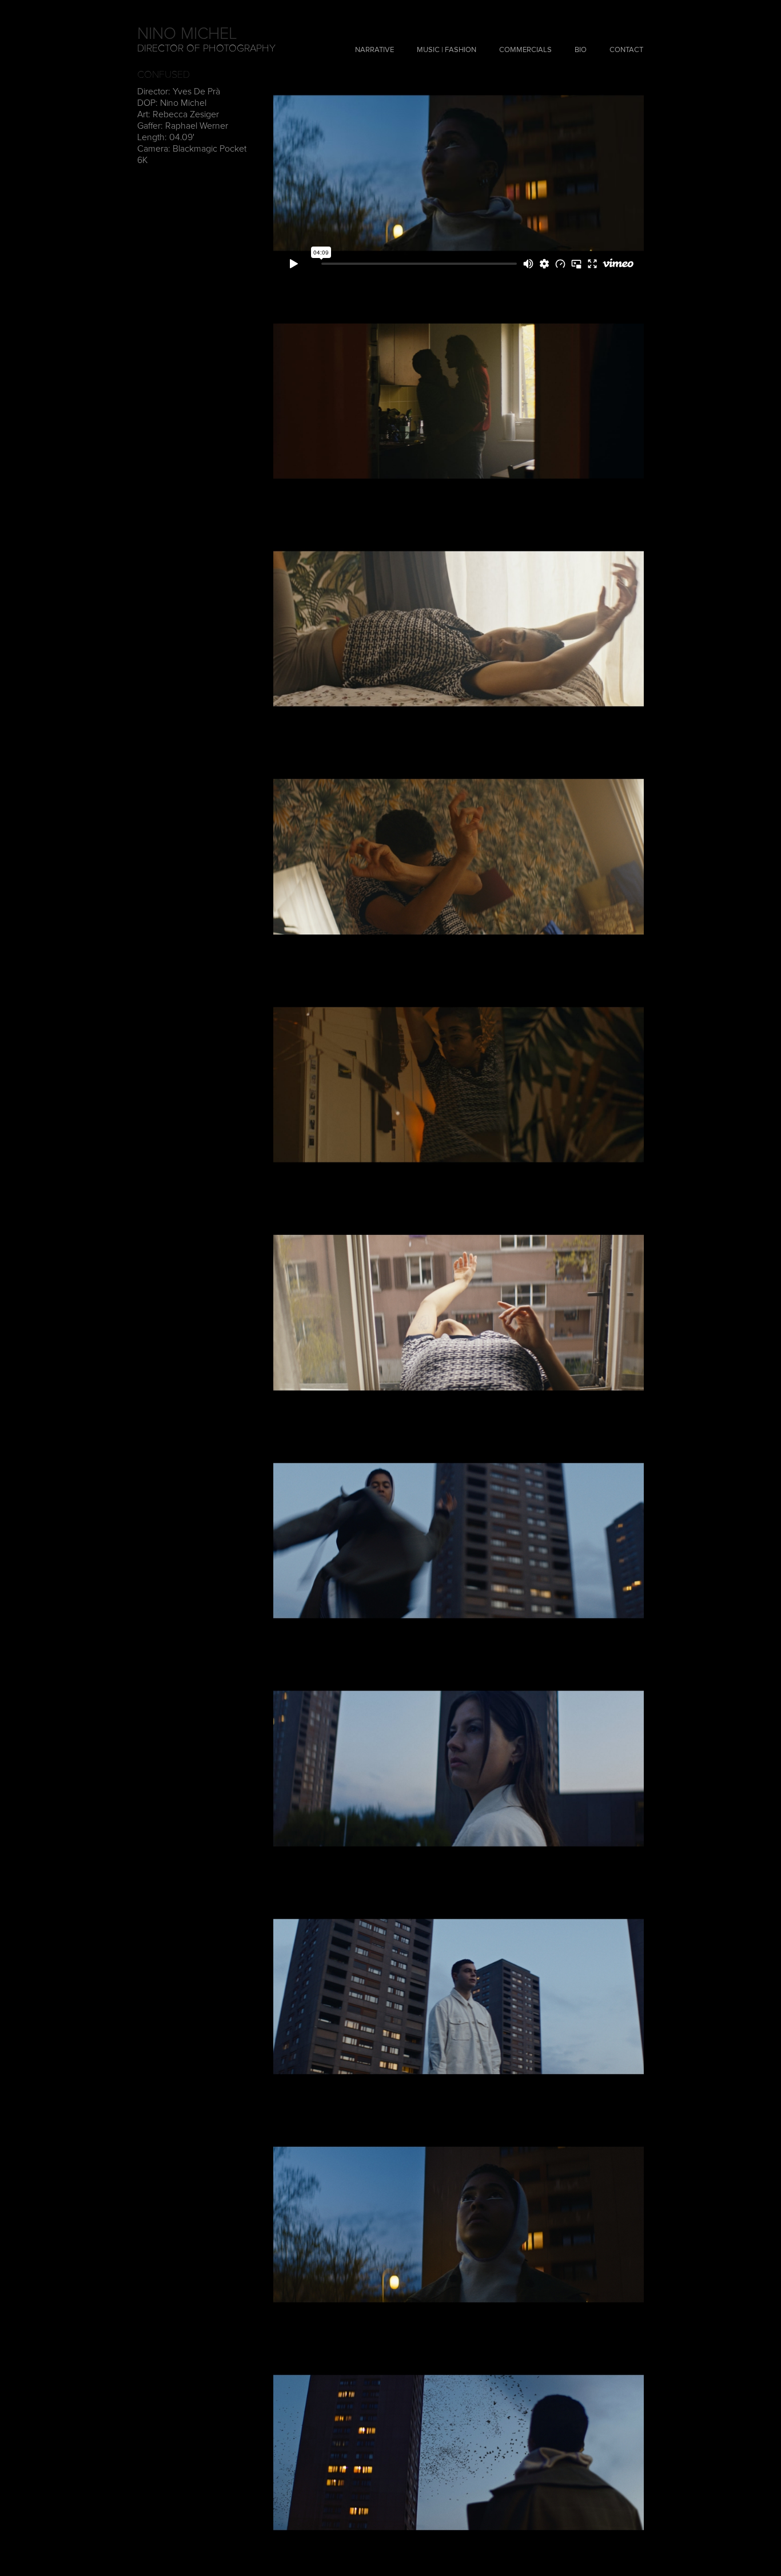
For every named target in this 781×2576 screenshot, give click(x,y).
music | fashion (447, 50)
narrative (374, 50)
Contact (626, 50)
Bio (581, 50)
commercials (525, 50)
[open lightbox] (459, 401)
